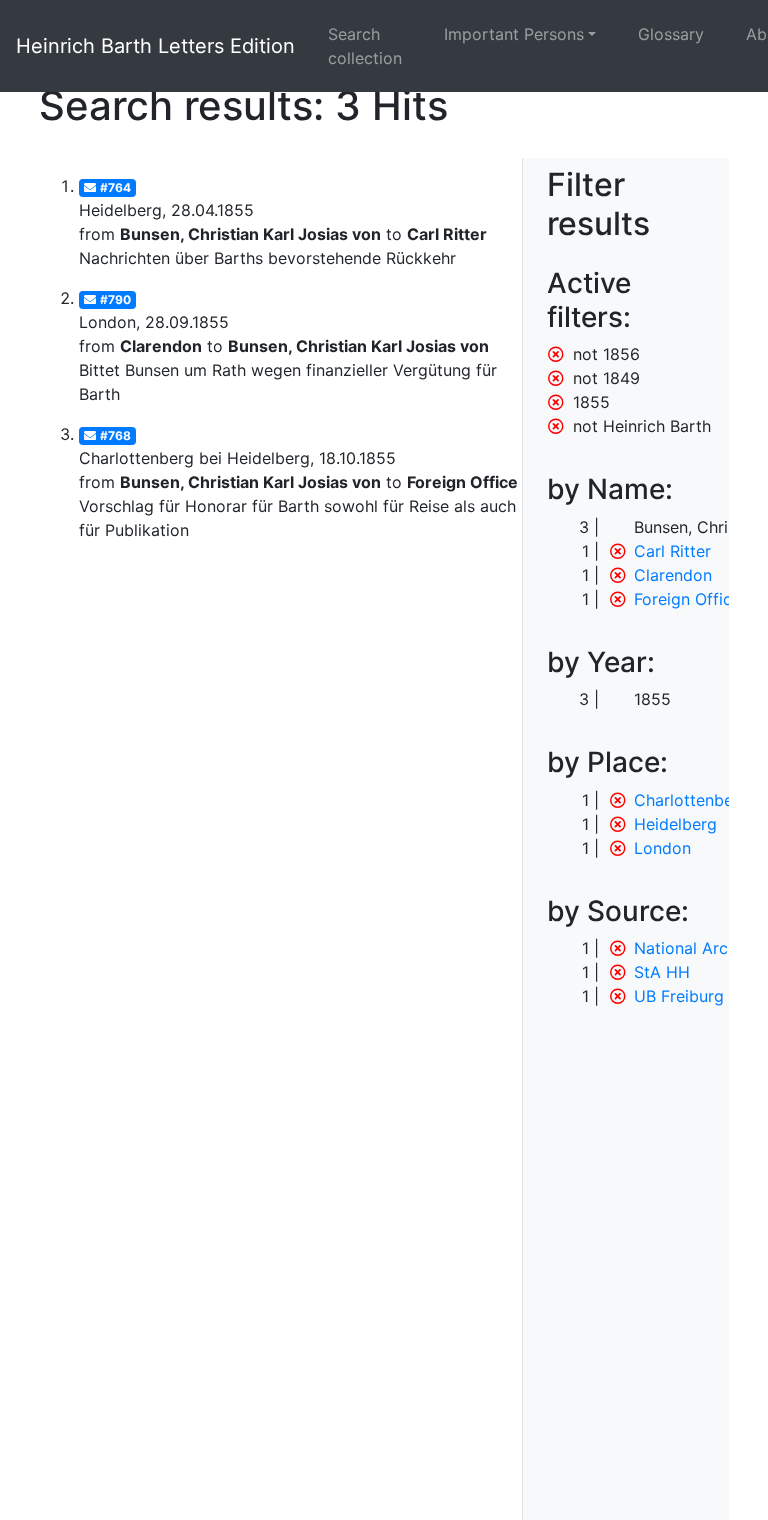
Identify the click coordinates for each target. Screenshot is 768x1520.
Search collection (365, 46)
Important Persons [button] (514, 34)
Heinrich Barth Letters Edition (155, 46)
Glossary (671, 34)
